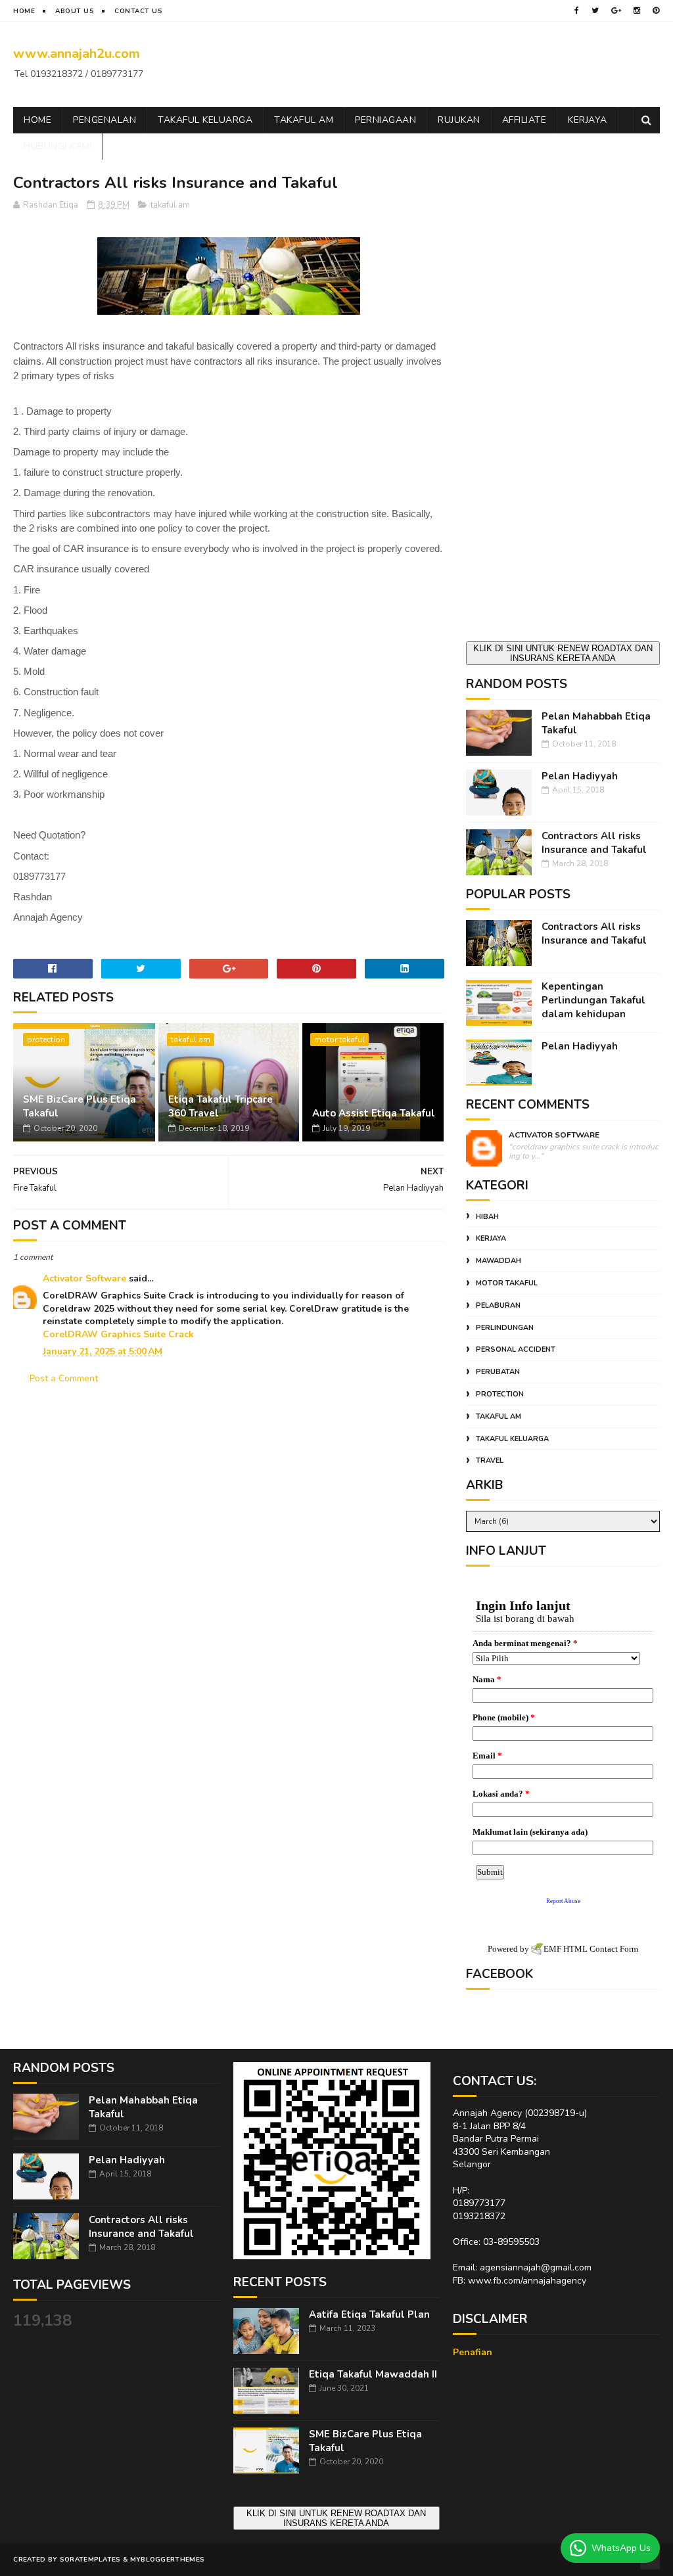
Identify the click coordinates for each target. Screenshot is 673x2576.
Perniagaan (385, 120)
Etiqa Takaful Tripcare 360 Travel (220, 1106)
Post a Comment (64, 1378)
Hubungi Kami (58, 146)
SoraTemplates (90, 2560)
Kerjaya (588, 120)
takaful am (170, 205)
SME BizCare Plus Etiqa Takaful (80, 1106)
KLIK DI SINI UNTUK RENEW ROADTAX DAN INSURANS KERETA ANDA (563, 653)
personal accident (516, 1349)
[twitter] (595, 11)
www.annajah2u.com (77, 54)
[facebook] (577, 11)
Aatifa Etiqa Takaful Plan (369, 2314)
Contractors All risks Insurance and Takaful (594, 843)
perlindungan (505, 1328)
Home (24, 11)
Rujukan (459, 120)
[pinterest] (656, 11)
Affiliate (524, 120)
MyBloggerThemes (168, 2560)
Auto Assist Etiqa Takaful (374, 1113)
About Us (75, 11)
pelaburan (498, 1305)
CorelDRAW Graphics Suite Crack (118, 1334)
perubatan (498, 1372)
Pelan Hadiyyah (580, 776)
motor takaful (339, 1040)
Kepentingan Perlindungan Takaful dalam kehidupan (593, 1000)
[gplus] (616, 11)
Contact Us (138, 11)
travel (490, 1460)
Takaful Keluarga (205, 120)
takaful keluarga (512, 1439)
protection (46, 1040)
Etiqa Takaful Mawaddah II (373, 2374)
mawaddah (499, 1261)
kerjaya (491, 1238)
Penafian (473, 2352)
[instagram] (637, 11)
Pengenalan (104, 120)
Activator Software (84, 1278)
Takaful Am (304, 120)
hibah (487, 1217)
